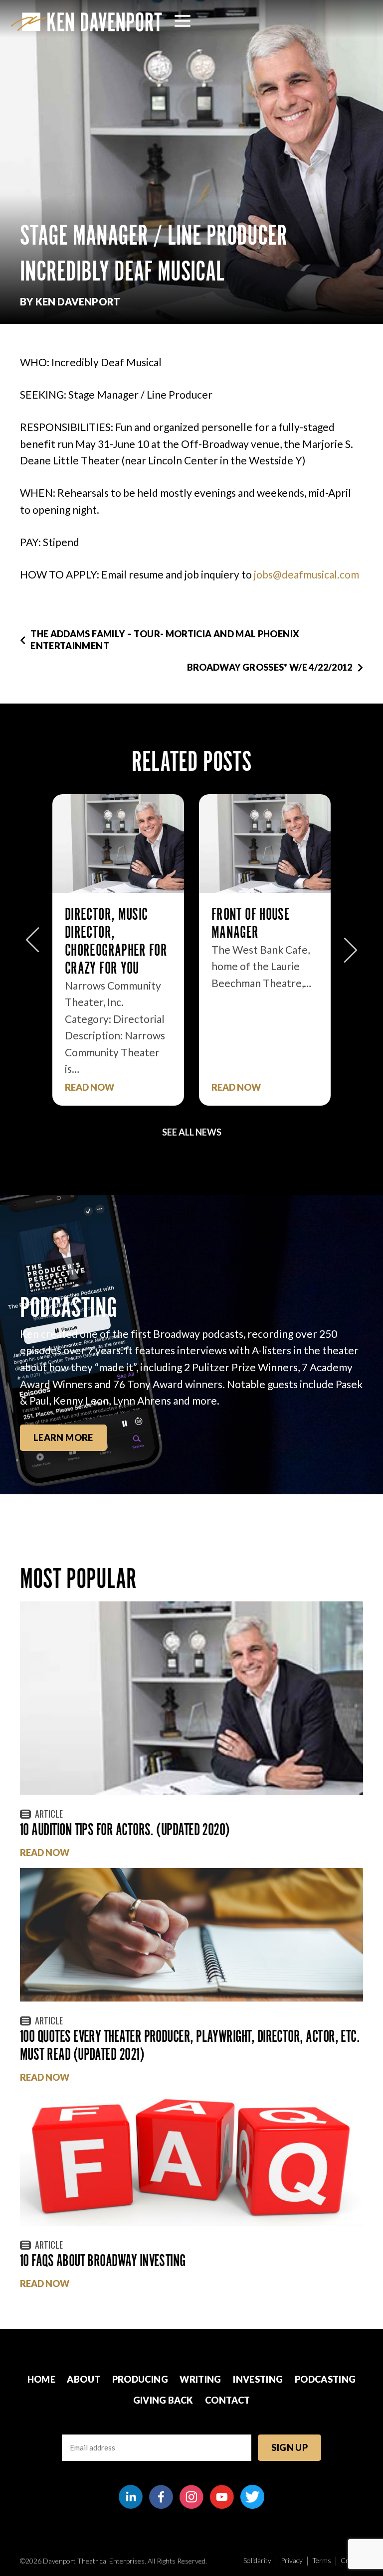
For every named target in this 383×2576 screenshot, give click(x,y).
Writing (200, 2379)
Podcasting (325, 2379)
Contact (228, 2400)
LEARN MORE (63, 1437)
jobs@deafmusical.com (306, 574)
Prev (32, 945)
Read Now (90, 1087)
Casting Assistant (260, 914)
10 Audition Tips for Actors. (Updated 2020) (125, 1829)
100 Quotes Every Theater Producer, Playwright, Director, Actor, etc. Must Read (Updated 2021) (190, 2045)
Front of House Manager (104, 923)
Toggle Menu (183, 21)
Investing (258, 2379)
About (84, 2379)
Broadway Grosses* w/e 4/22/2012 (270, 667)
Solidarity (257, 2560)
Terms (322, 2560)
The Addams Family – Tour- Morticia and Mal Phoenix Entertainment (165, 640)
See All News (192, 1132)
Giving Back (163, 2400)
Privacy (292, 2560)
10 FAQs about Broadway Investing (103, 2260)
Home (41, 2379)
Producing (140, 2379)
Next (351, 945)
